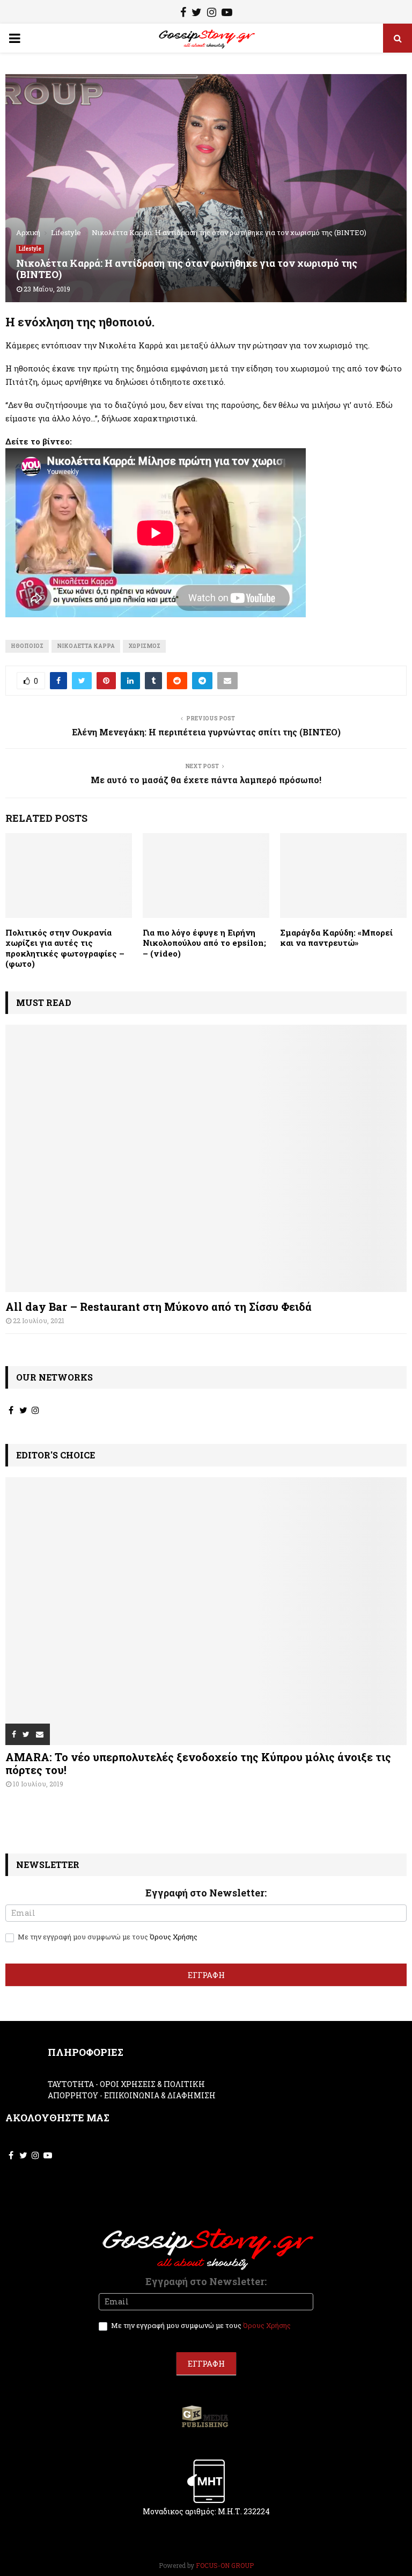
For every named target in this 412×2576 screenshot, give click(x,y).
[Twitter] (197, 13)
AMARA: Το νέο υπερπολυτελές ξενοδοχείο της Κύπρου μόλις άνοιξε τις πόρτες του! (198, 1763)
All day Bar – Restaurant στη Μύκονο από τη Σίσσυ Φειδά (159, 1307)
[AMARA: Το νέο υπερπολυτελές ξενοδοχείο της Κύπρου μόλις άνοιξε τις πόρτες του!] (206, 1611)
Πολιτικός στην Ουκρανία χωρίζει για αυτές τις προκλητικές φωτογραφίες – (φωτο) (65, 948)
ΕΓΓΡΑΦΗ (206, 1975)
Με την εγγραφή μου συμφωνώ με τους (107, 1937)
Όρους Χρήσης (174, 1937)
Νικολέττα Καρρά (86, 646)
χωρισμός (144, 646)
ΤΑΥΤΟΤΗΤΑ (71, 2084)
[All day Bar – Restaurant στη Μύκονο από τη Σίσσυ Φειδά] (206, 1159)
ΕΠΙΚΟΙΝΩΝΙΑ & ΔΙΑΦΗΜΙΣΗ (160, 2095)
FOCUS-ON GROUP (225, 2565)
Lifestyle (30, 249)
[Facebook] (183, 13)
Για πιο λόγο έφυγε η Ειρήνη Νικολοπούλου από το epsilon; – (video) (204, 943)
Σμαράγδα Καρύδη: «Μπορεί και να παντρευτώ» (336, 938)
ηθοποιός (27, 646)
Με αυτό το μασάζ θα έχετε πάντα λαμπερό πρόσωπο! (206, 780)
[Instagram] (212, 13)
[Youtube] (227, 13)
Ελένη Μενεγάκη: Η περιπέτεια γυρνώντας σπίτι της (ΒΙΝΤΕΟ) (206, 732)
